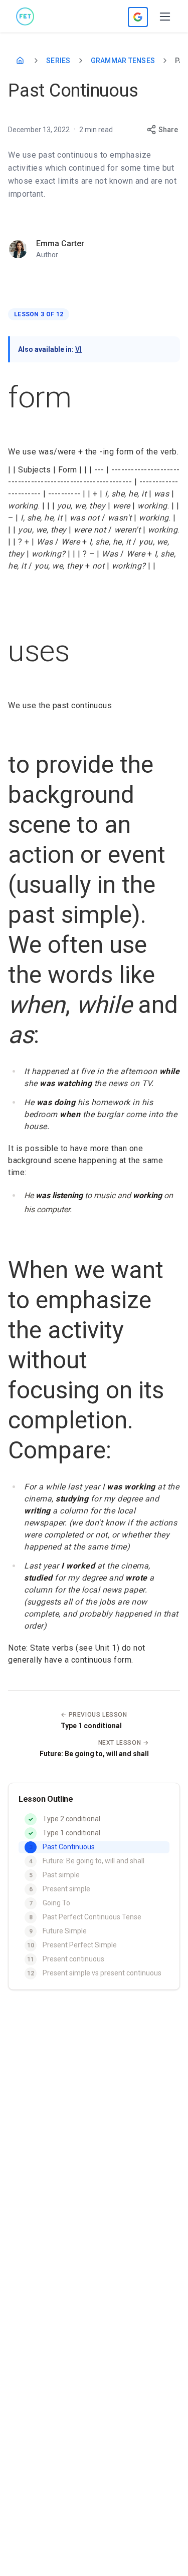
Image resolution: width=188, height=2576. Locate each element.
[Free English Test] (25, 17)
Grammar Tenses (123, 61)
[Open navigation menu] (165, 17)
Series (58, 61)
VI (78, 349)
